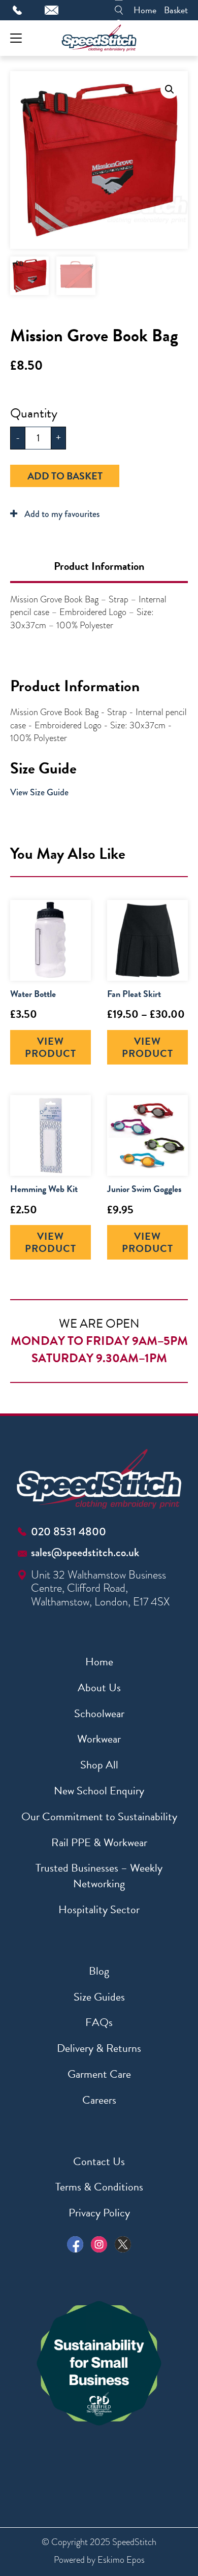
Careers (99, 2100)
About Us (99, 1687)
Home (145, 10)
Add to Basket (65, 476)
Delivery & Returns (99, 2048)
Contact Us (99, 2161)
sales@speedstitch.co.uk (85, 1552)
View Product (51, 1047)
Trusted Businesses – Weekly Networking (99, 1876)
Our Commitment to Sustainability (99, 1816)
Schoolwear (99, 1713)
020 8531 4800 (69, 1532)
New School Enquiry (99, 1791)
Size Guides (99, 1997)
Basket (176, 10)
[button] (170, 89)
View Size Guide (39, 792)
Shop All (99, 1765)
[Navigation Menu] (16, 38)
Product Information (99, 566)
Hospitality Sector (99, 1909)
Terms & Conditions (99, 2187)
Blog (99, 1971)
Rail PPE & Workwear (99, 1842)
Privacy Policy (99, 2213)
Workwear (99, 1739)
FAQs (99, 2022)
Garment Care (99, 2074)
